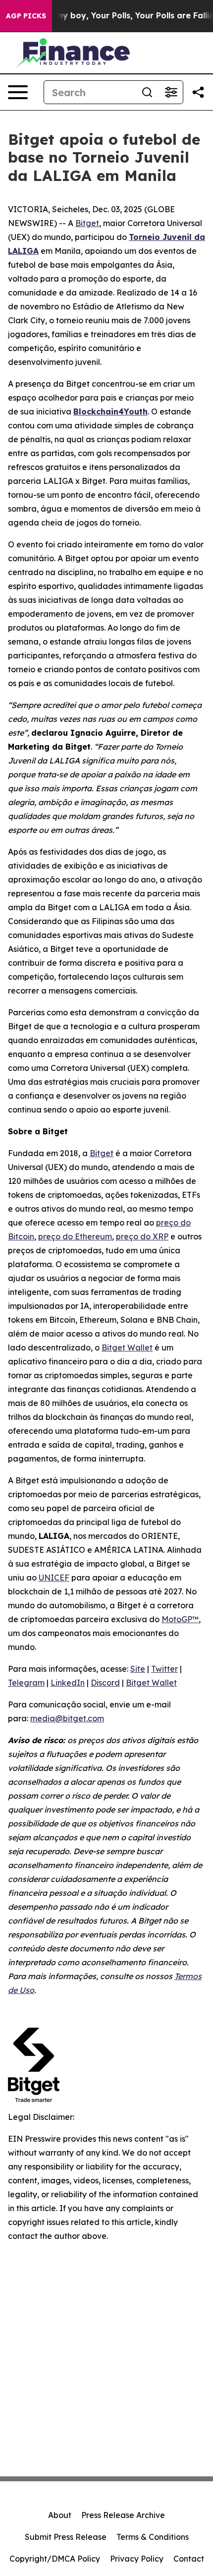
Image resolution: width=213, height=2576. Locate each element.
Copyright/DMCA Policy (55, 2559)
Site (138, 1669)
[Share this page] (198, 92)
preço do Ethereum (75, 1236)
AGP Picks (26, 16)
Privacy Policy (137, 2559)
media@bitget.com (67, 1718)
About (60, 2515)
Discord (105, 1683)
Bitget (87, 223)
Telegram (26, 1683)
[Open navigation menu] (18, 92)
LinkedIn (68, 1683)
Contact (189, 2559)
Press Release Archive (123, 2515)
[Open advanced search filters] (171, 92)
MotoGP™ (180, 1619)
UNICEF (54, 1578)
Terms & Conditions (153, 2537)
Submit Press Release (66, 2537)
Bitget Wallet (127, 1347)
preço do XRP (142, 1236)
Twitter (164, 1669)
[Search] (147, 92)
